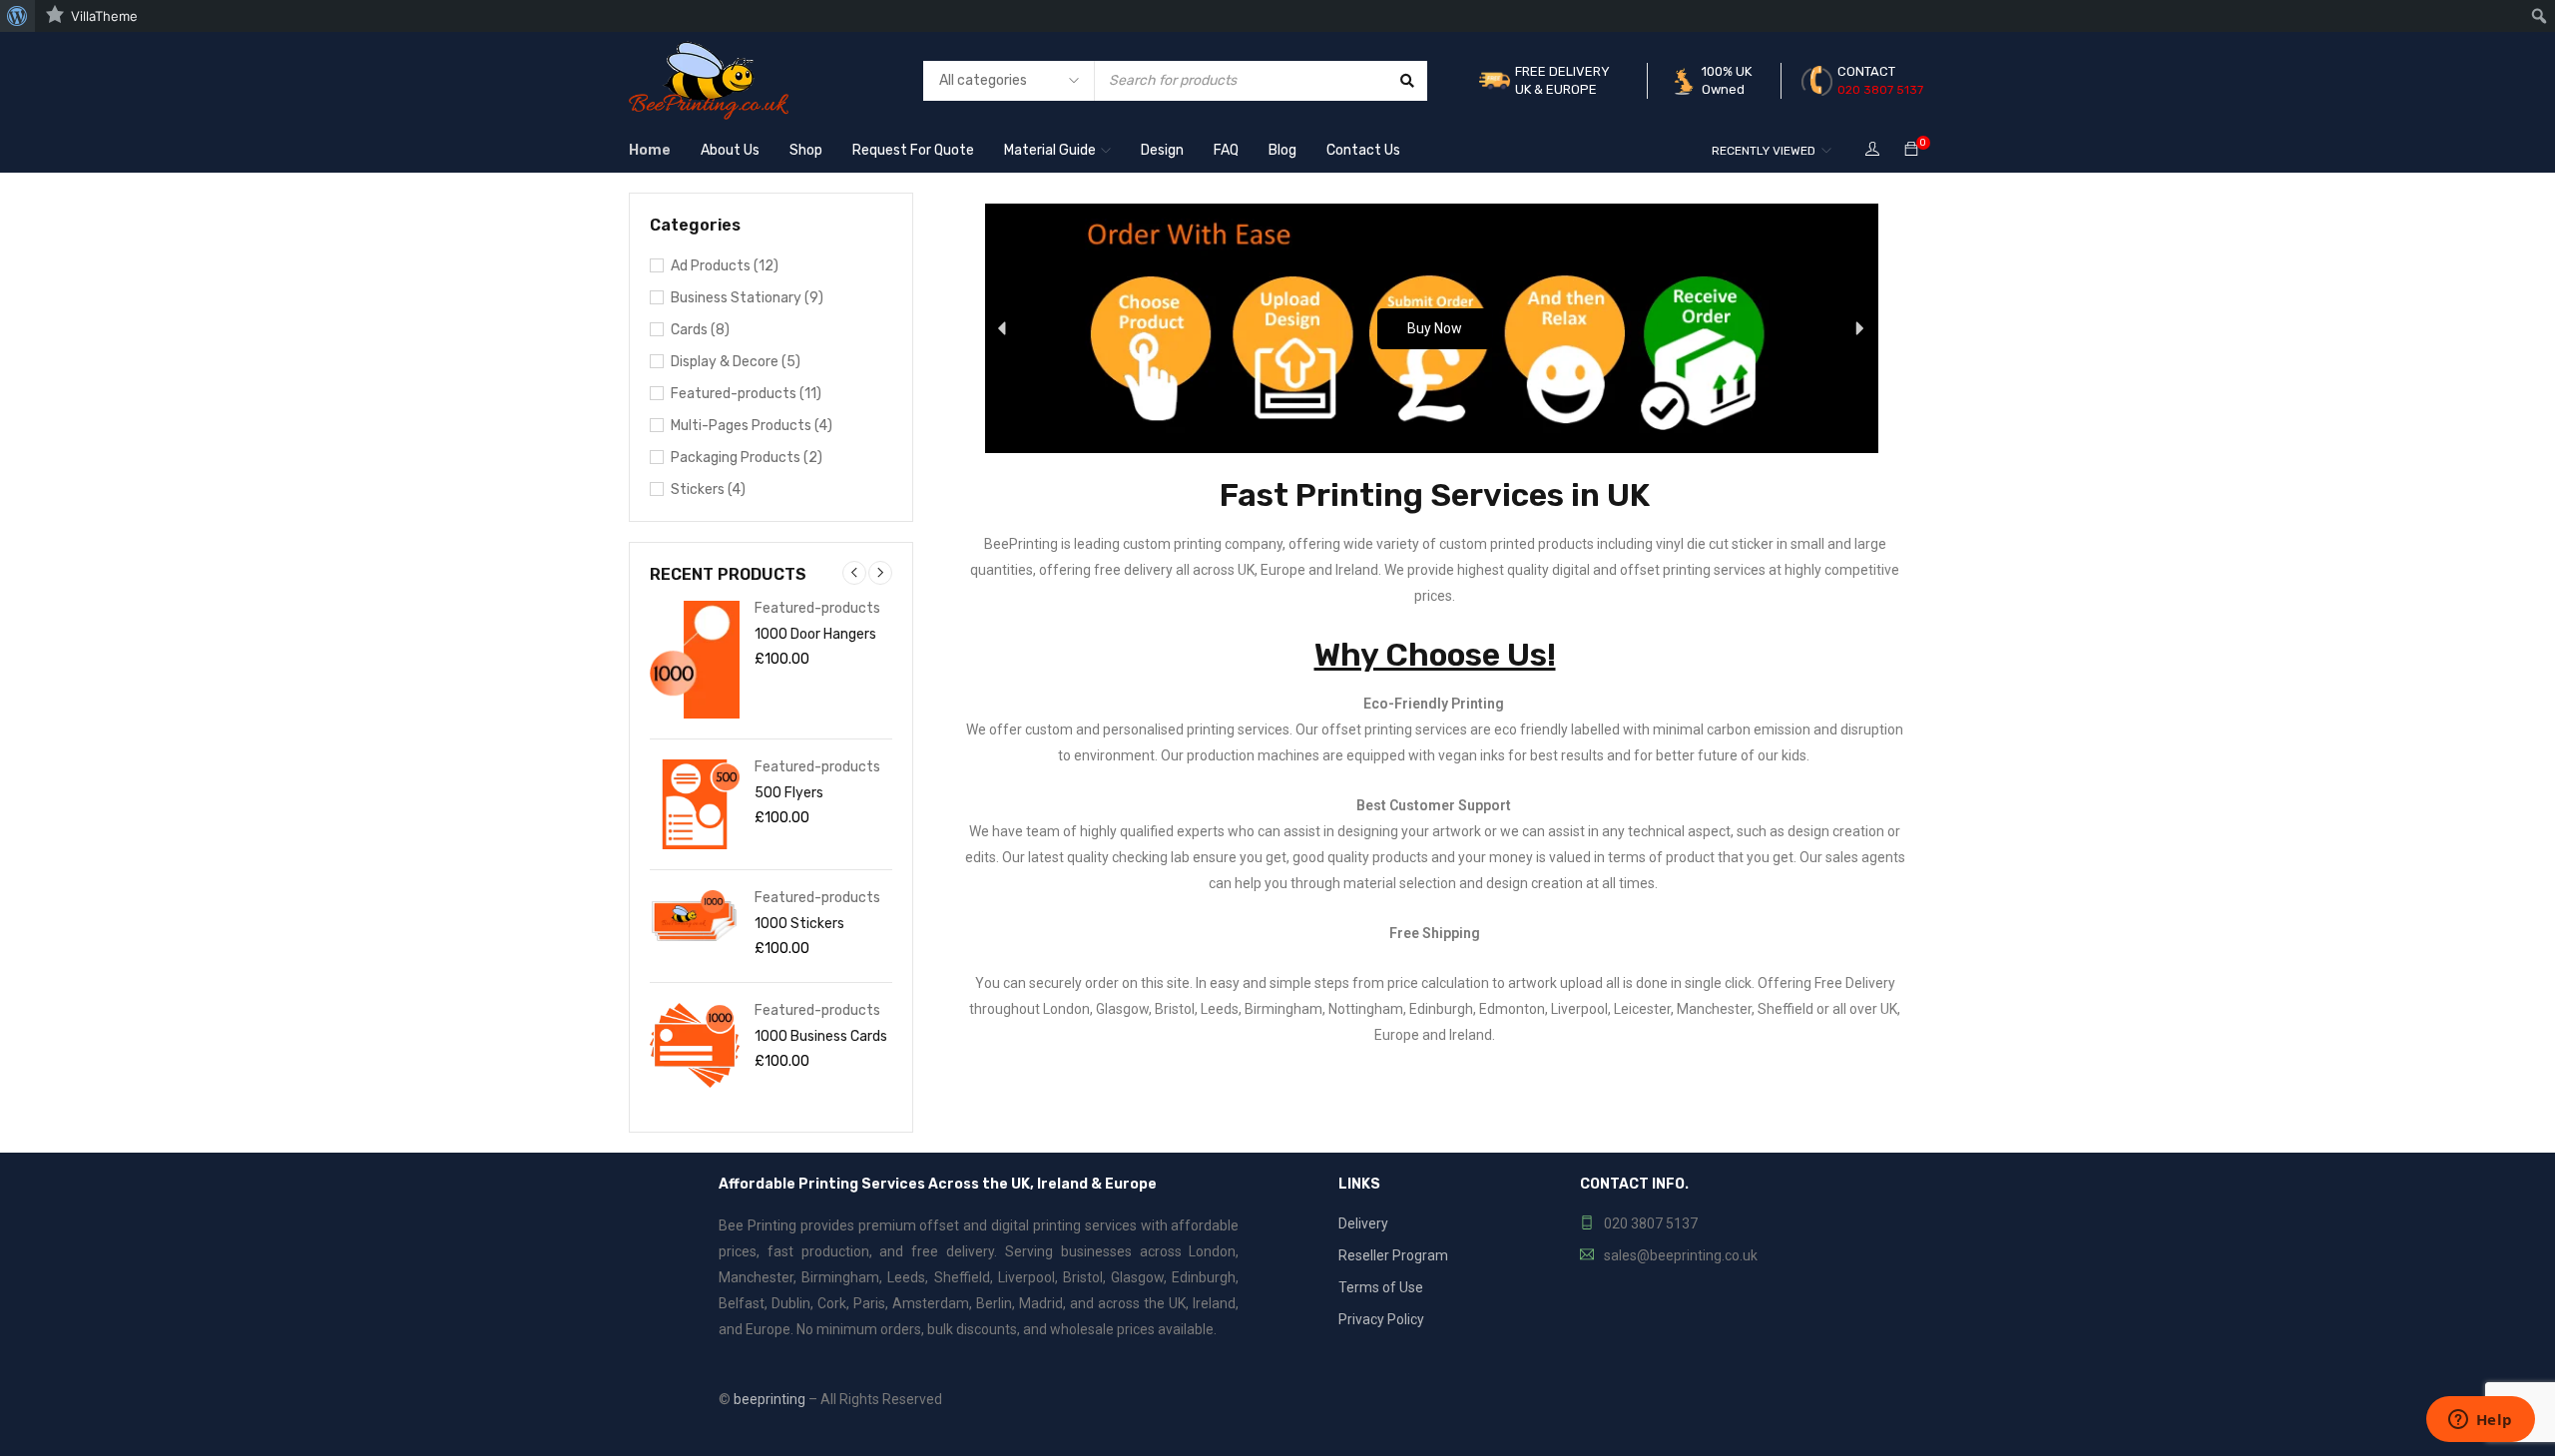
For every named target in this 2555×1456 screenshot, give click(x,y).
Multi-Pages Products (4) (752, 426)
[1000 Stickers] (695, 917)
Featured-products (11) (746, 394)
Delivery (1363, 1223)
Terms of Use (1381, 1287)
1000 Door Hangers (815, 634)
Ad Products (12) (725, 266)
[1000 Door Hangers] (695, 660)
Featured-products (817, 608)
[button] (1003, 328)
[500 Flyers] (695, 804)
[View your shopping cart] (1911, 150)
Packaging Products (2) (747, 458)
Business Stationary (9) (747, 298)
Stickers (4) (708, 489)
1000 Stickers (799, 924)
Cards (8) (700, 330)
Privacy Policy (1381, 1319)
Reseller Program (1393, 1255)
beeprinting (769, 1399)
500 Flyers (789, 793)
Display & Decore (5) (736, 362)
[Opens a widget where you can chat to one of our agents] (2480, 1421)
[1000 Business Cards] (695, 1045)
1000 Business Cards (821, 1036)
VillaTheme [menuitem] (104, 16)
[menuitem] (17, 16)
